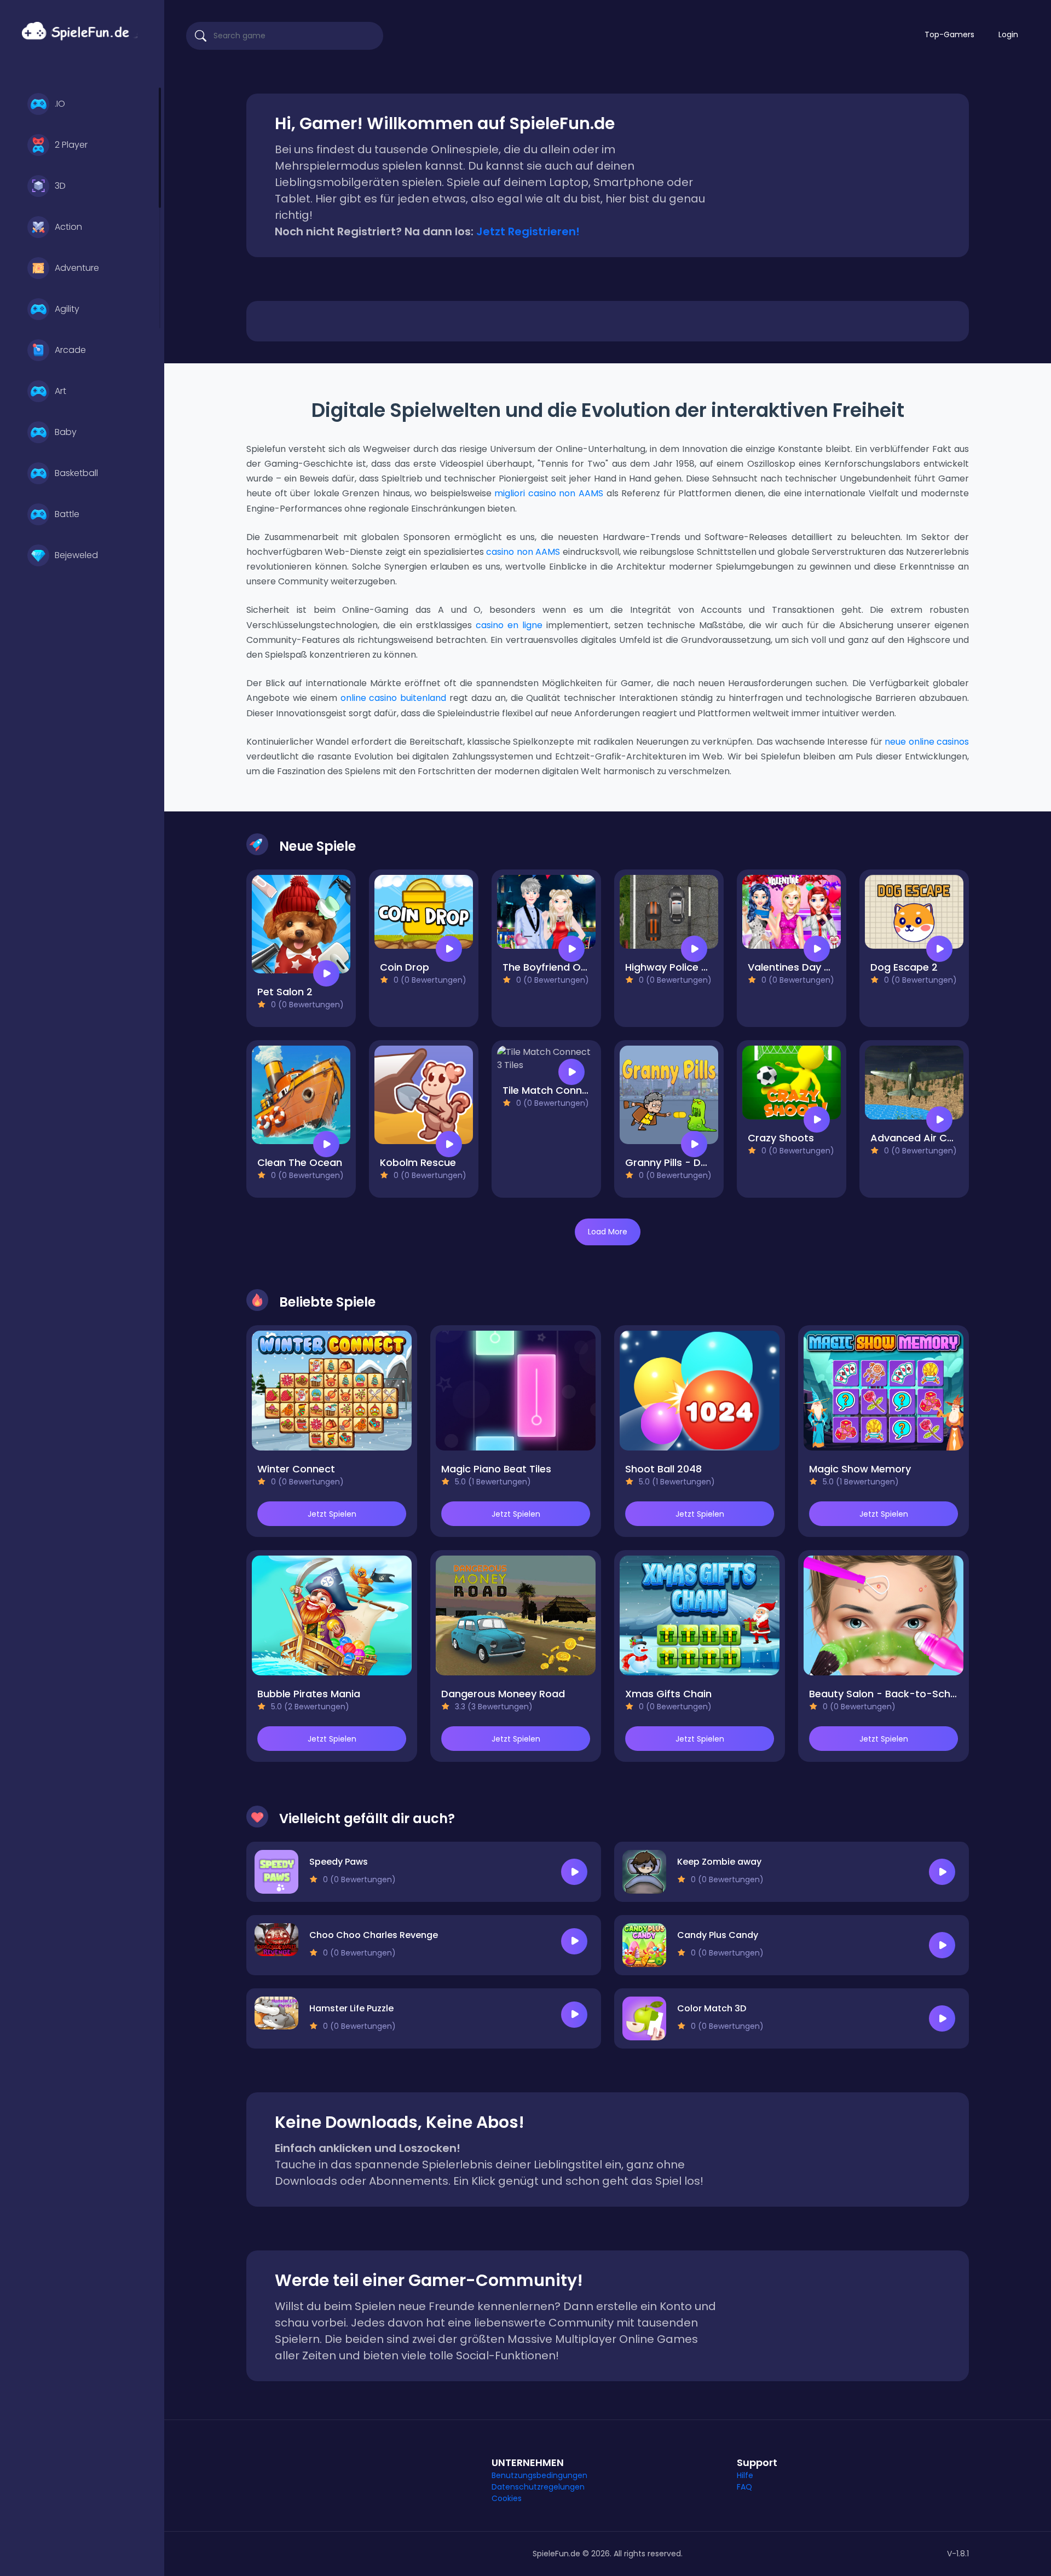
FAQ (744, 2487)
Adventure (77, 268)
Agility (67, 309)
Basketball (76, 473)
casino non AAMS (523, 552)
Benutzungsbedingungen (539, 2475)
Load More (608, 1232)
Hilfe (745, 2475)
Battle (67, 514)
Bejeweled (76, 555)
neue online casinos (927, 742)
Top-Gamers (949, 34)
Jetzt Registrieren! (528, 231)
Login (1008, 34)
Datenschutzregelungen (538, 2487)
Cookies (507, 2498)
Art (60, 391)
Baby (66, 432)
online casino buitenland (394, 698)
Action (68, 227)
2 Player (71, 145)
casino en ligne (509, 625)
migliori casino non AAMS (549, 493)
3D (60, 186)
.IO (60, 104)
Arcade (70, 350)
